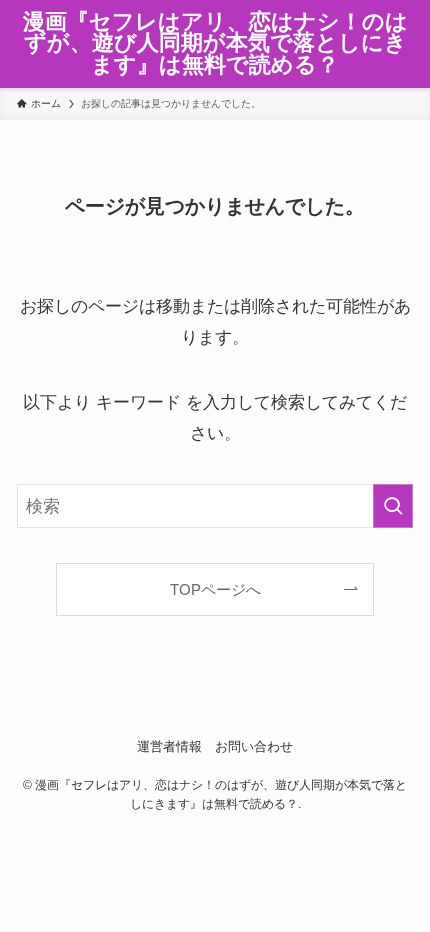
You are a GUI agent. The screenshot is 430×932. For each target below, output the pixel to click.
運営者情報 (169, 746)
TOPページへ (215, 589)
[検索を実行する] (393, 506)
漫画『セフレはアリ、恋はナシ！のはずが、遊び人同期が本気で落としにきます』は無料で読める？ (215, 44)
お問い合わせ (254, 746)
